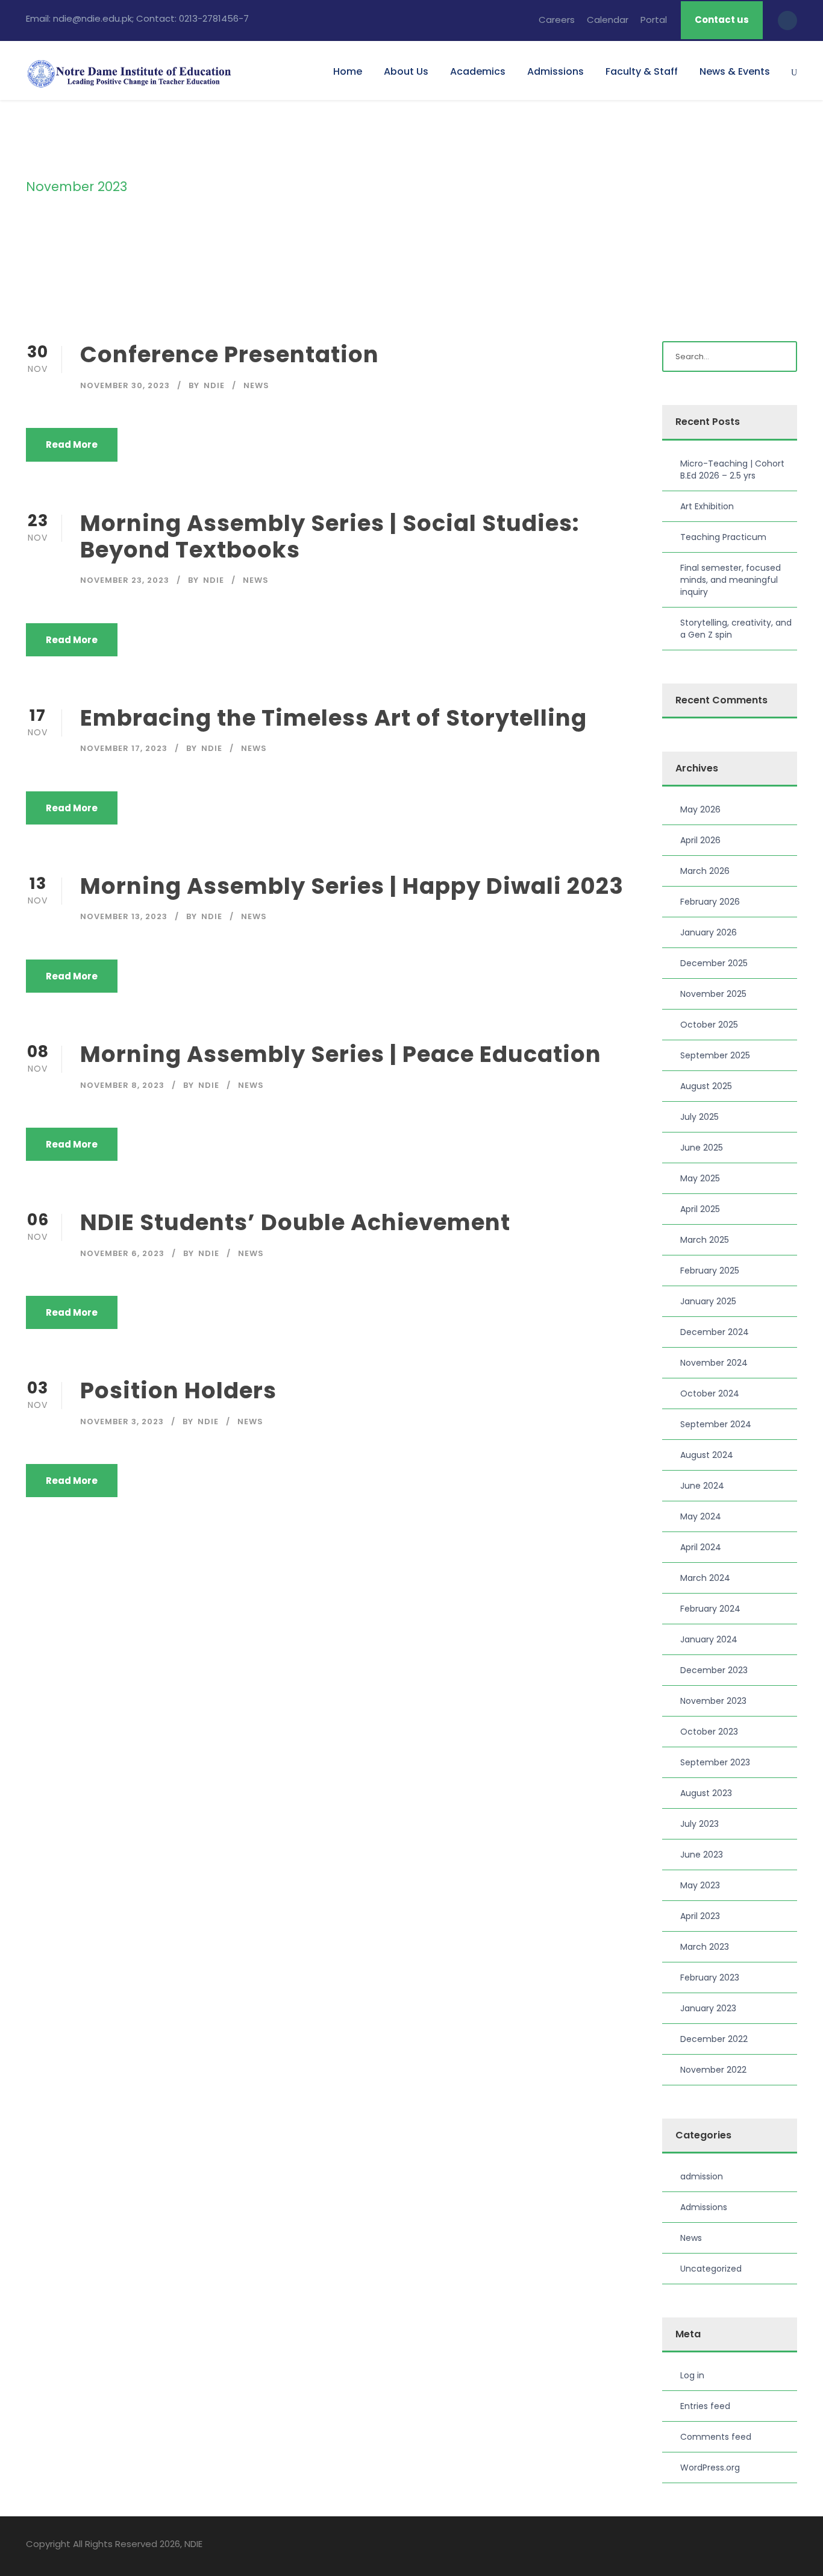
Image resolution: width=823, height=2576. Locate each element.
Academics (478, 71)
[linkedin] (750, 2546)
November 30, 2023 (125, 385)
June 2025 (702, 1148)
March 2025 (705, 1240)
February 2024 (710, 1609)
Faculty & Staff (642, 71)
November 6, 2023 (122, 1253)
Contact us (722, 20)
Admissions (555, 71)
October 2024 (710, 1393)
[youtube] (771, 2546)
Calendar (608, 20)
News (256, 385)
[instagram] (793, 2546)
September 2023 (715, 1762)
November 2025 (713, 994)
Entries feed (705, 2406)
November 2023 (713, 1701)
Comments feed (716, 2437)
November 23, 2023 (125, 580)
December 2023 (714, 1670)
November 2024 (714, 1363)
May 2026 (700, 809)
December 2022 (714, 2039)
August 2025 (706, 1086)
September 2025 (715, 1055)
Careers (557, 20)
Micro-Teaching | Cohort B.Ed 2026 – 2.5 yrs (732, 470)
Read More (72, 445)
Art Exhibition (707, 506)
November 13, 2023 (124, 916)
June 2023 (702, 1855)
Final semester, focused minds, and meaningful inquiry (731, 580)
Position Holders (178, 1390)
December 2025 (714, 963)
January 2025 (708, 1301)
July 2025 (699, 1117)
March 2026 (705, 871)
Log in (692, 2375)
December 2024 (715, 1332)
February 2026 (710, 902)
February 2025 (710, 1271)
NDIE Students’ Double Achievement (295, 1222)
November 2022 (713, 2070)
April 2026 (700, 840)
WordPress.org (710, 2468)
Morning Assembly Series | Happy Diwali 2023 (352, 886)
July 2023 (699, 1824)
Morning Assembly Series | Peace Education (341, 1054)
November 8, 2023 (122, 1085)
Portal (654, 20)
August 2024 (707, 1455)
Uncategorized (711, 2269)
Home (348, 71)
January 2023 (708, 2008)
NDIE (214, 385)
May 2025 (700, 1178)
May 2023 (700, 1885)
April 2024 (701, 1547)
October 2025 (709, 1025)
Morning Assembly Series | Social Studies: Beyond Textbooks (330, 536)
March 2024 (705, 1578)
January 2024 (709, 1639)
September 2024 (716, 1424)
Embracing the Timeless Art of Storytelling (333, 718)
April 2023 (700, 1916)
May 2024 (701, 1516)
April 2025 (700, 1209)
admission (702, 2176)
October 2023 (709, 1732)
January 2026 (709, 932)
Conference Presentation (230, 354)
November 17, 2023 (124, 748)
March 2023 (705, 1947)
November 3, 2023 (122, 1422)
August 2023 (706, 1793)
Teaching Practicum (723, 537)
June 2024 (702, 1486)
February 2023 (710, 1978)
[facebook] (729, 2546)
